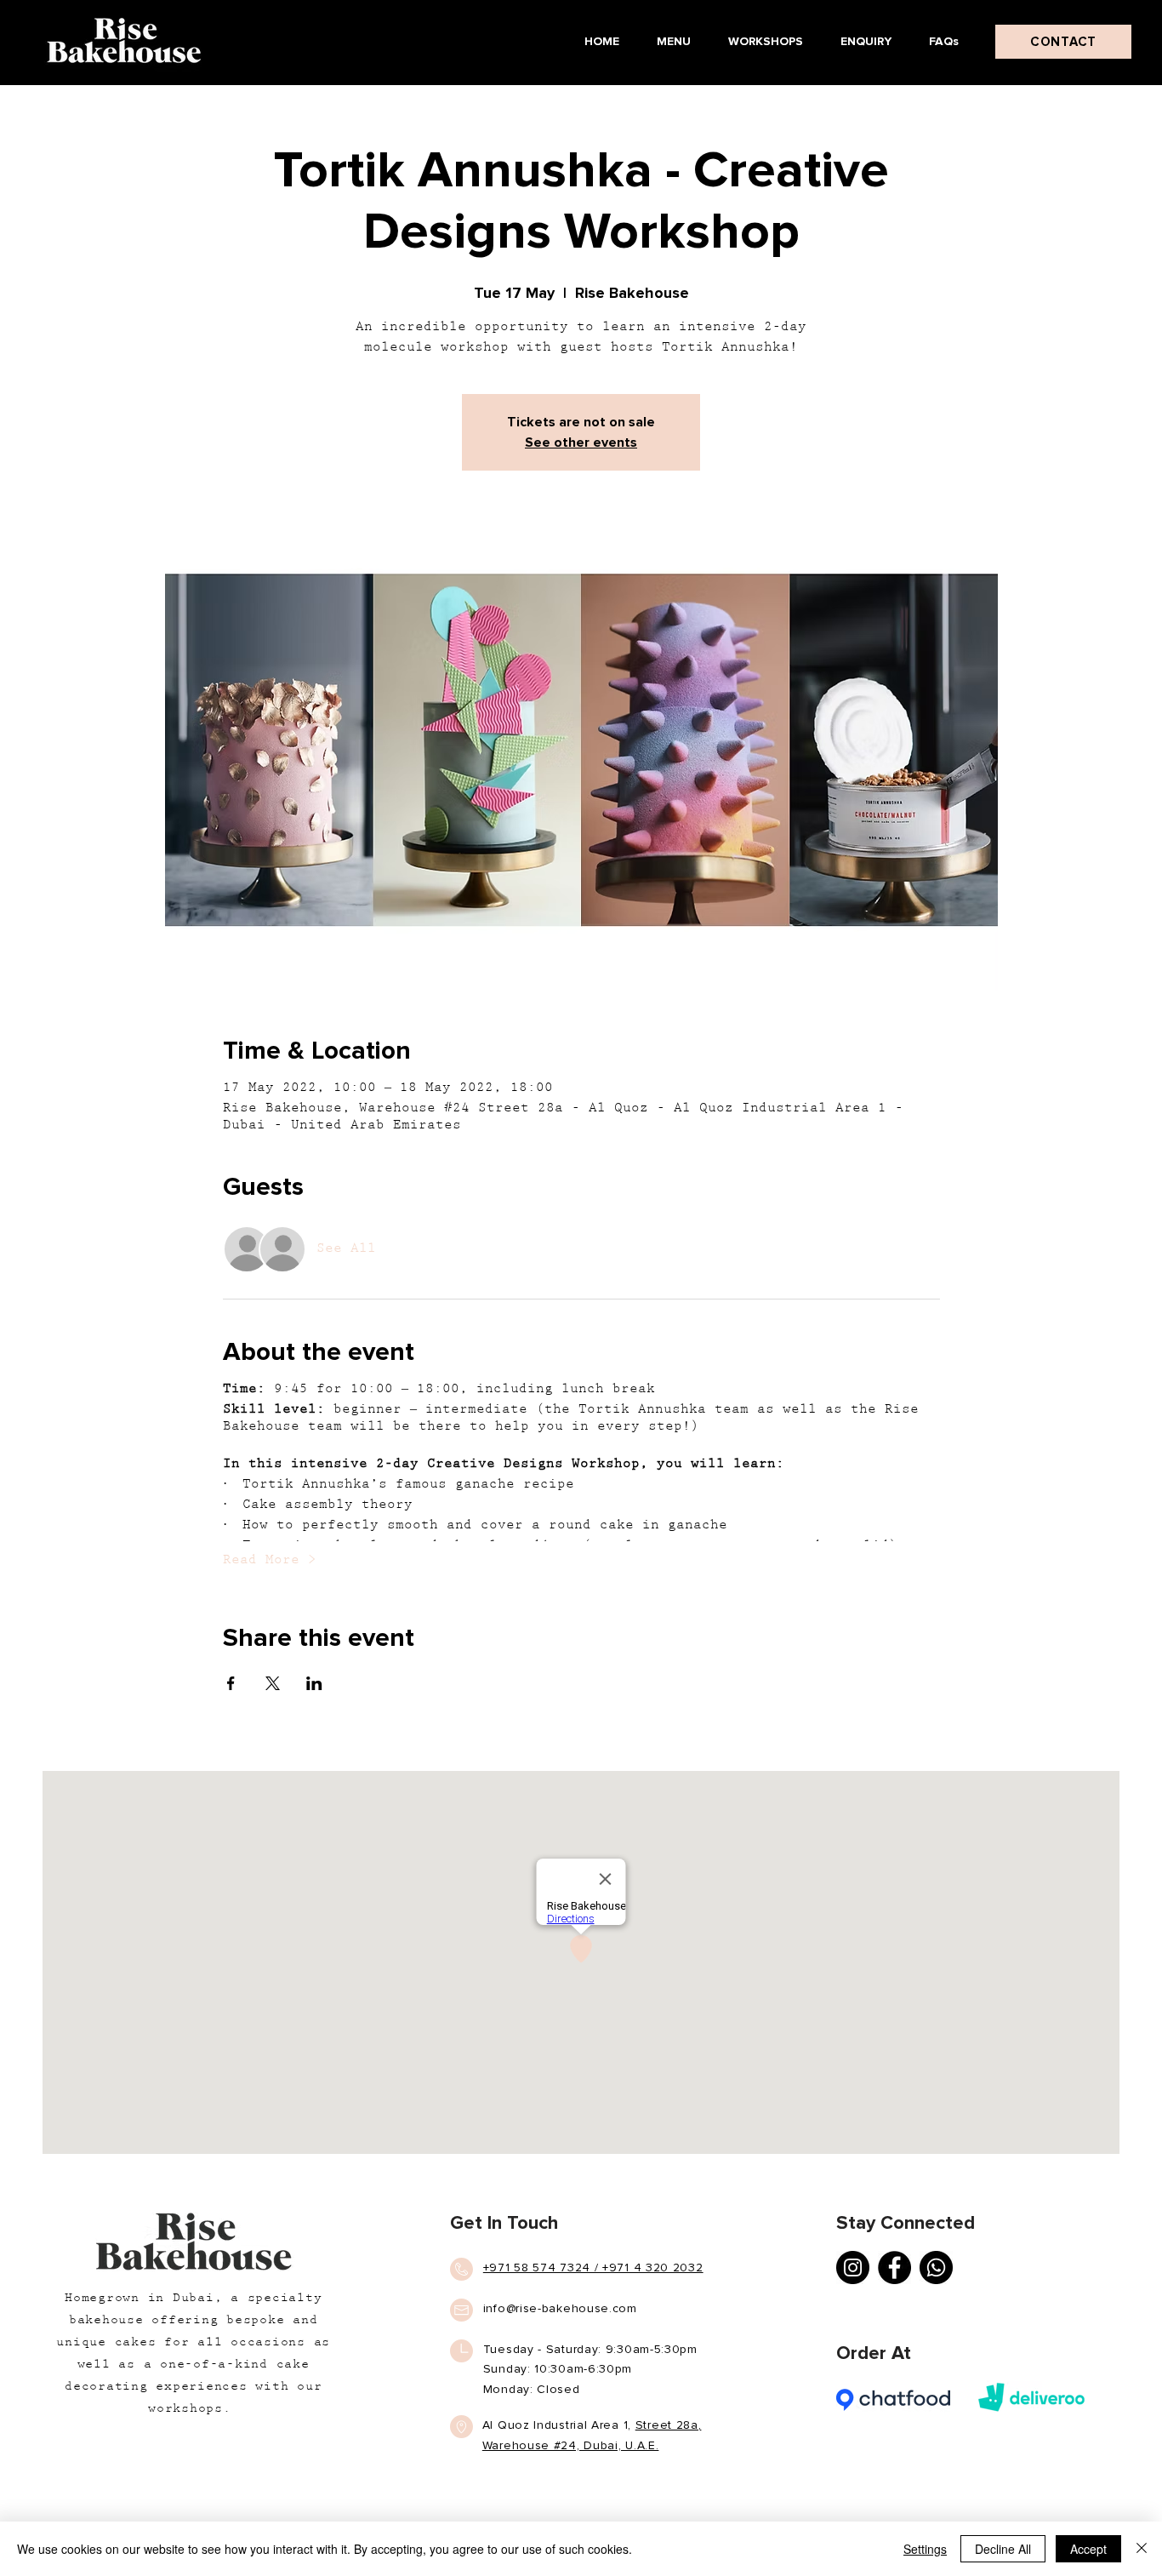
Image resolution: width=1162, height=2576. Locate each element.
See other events (581, 443)
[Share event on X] (273, 1683)
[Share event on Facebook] (231, 1683)
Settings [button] (925, 2549)
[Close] (1142, 2549)
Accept (1088, 2549)
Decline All (1003, 2549)
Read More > (270, 1560)
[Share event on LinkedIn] (314, 1683)
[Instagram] (853, 2268)
